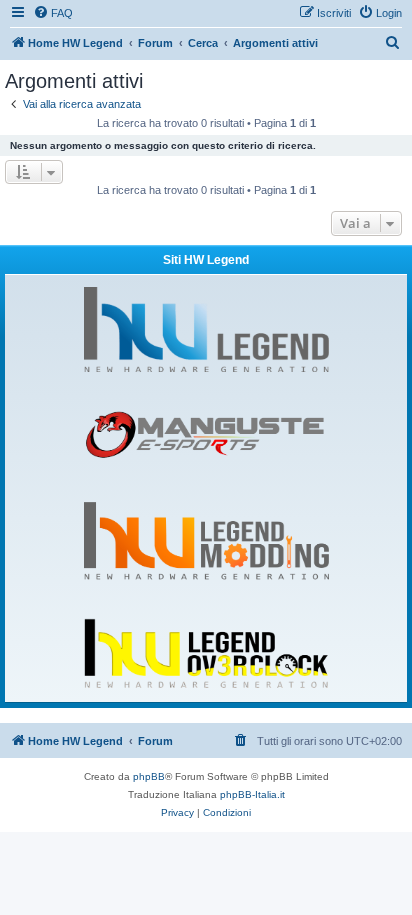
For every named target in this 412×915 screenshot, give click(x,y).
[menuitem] (53, 13)
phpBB (149, 776)
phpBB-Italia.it (252, 794)
